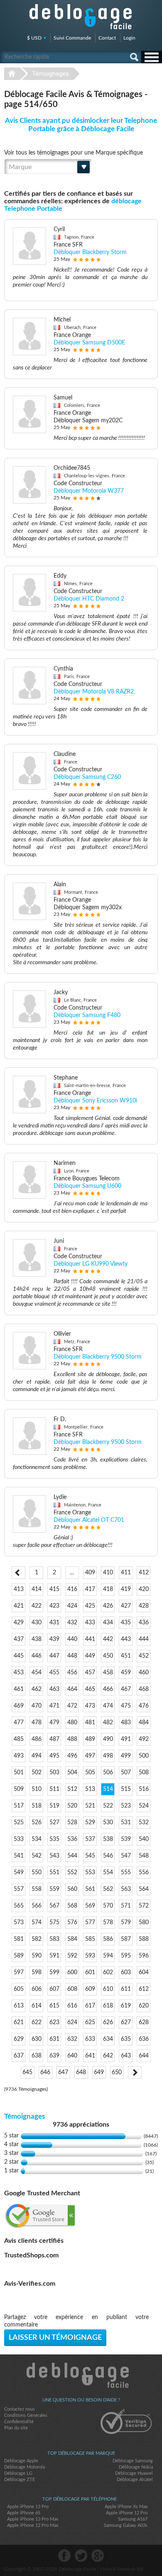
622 (37, 2022)
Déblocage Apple (21, 2461)
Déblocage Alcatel (135, 2480)
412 (144, 1573)
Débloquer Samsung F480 (87, 1015)
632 (72, 2039)
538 (108, 1839)
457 (90, 1673)
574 (37, 1923)
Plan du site (16, 2428)
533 (19, 1839)
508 (144, 1773)
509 (19, 1789)
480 (72, 1723)
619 (126, 2006)
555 (126, 1873)
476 (144, 1706)
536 (72, 1839)
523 (126, 1806)
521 (90, 1806)
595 (126, 1956)
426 (108, 1606)
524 (144, 1806)
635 (126, 2039)
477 (19, 1723)
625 (90, 2022)
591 (54, 1956)
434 (108, 1623)
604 (144, 1973)
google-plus (98, 2556)
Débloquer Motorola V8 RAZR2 (94, 692)
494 (37, 1756)
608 (72, 1989)
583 (54, 1939)
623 (54, 2022)
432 (72, 1623)
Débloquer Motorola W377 (89, 491)
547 (126, 1856)
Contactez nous (20, 2409)
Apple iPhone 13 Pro (28, 2507)
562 (108, 1889)
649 (99, 2072)
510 (37, 1789)
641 (90, 2056)
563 (126, 1889)
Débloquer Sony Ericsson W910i (95, 1101)
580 (144, 1923)
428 (144, 1606)
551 (54, 1873)
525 (19, 1823)
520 (72, 1806)
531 (126, 1823)
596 (144, 1956)
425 (90, 1606)
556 (144, 1873)
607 (54, 1989)
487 (54, 1739)
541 (19, 1856)
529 (90, 1823)
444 (144, 1639)
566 (37, 1906)
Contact (107, 38)
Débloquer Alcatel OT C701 (89, 1520)
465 (90, 1689)
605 (19, 1989)
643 (126, 2056)
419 (126, 1589)
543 (54, 1856)
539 (126, 1839)
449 (90, 1656)
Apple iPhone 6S (24, 2513)
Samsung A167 (133, 2519)
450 (108, 1656)
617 (90, 2006)
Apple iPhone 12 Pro (127, 2513)
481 (90, 1723)
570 (108, 1906)
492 (144, 1739)
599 (54, 1973)
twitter (81, 2556)
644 (144, 2056)
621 (19, 2022)
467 (126, 1689)
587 (126, 1939)
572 (144, 1906)
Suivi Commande (72, 38)
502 (37, 1773)
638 (37, 2056)
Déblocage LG (18, 2473)
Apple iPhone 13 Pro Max (33, 2519)
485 (19, 1739)
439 (54, 1639)
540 (144, 1839)
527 (54, 1823)
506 (108, 1773)
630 (37, 2039)
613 (19, 2006)
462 (37, 1689)
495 (54, 1756)
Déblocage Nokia (136, 2467)
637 (19, 2056)
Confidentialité (19, 2422)
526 (37, 1823)
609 (90, 1989)
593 (90, 1956)
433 (90, 1623)
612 (144, 1989)
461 (19, 1689)
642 (108, 2056)
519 (54, 1806)
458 (108, 1673)
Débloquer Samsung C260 (87, 777)
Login (129, 38)
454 (37, 1673)
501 (19, 1773)
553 (90, 1873)
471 (54, 1706)
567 (54, 1906)
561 (90, 1889)
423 (54, 1606)
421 (19, 1606)
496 (72, 1756)
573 (19, 1923)
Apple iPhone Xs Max (126, 2507)
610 (108, 1989)
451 (126, 1656)
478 (37, 1723)
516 (144, 1789)
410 (108, 1573)
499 (126, 1756)
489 (90, 1739)
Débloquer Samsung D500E (89, 343)
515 (126, 1789)
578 (108, 1923)
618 (108, 2006)
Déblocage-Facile (81, 17)
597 (19, 1973)
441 (90, 1639)
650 (117, 2072)
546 (108, 1856)
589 (19, 1956)
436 (144, 1623)
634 (108, 2039)
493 (19, 1756)
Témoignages (50, 74)
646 (45, 2072)
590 (37, 1956)
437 (19, 1639)
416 (72, 1589)
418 (108, 1589)
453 (19, 1673)
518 (37, 1806)
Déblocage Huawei (134, 2473)
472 (72, 1706)
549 (19, 1873)
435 (126, 1623)
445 (19, 1656)
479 (54, 1723)
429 (19, 1623)
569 (90, 1906)
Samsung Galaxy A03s (126, 2525)
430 (37, 1623)
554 (108, 1873)
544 (72, 1856)
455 (54, 1673)
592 (72, 1956)
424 (72, 1606)
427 (126, 1606)
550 (37, 1873)
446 (37, 1656)
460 (144, 1673)
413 (19, 1589)
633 (90, 2039)
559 (54, 1889)
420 (144, 1589)
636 (144, 2039)
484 (144, 1723)
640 (72, 2056)
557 (19, 1889)
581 (19, 1939)
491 (126, 1739)
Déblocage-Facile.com (81, 2375)
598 (37, 1973)
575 (54, 1923)
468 (144, 1689)
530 (108, 1823)
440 (72, 1639)
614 (37, 2006)
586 (108, 1939)
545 (90, 1856)
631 (54, 2039)
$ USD (34, 38)
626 (108, 2022)
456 (72, 1673)
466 (108, 1689)
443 (126, 1639)
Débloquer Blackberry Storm (90, 252)
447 (54, 1656)
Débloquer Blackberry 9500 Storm (98, 1357)
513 (90, 1789)
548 (144, 1856)
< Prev (18, 1573)
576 (72, 1923)
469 (19, 1706)
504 (72, 1773)
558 (37, 1889)
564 (144, 1889)
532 (144, 1823)
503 (54, 1773)
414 (37, 1589)
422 (37, 1606)
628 (144, 2022)
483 (126, 1723)
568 (72, 1906)
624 (72, 2022)
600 (72, 1973)
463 (54, 1689)
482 (108, 1723)
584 (72, 1939)
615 (54, 2006)
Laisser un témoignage (55, 2338)
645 (27, 2072)
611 (126, 1989)
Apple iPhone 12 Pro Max (33, 2525)
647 (63, 2072)
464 (72, 1689)
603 (126, 1973)
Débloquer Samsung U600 (87, 1186)
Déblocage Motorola (25, 2467)
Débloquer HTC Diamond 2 (89, 599)
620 (144, 2006)
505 (90, 1773)
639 (54, 2056)
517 (19, 1806)
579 (126, 1923)
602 (108, 1973)
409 (90, 1573)
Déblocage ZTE (20, 2480)
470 (37, 1706)
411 (126, 1573)
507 (126, 1773)
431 (54, 1623)
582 (37, 1939)
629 (19, 2039)
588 (144, 1939)
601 (90, 1973)
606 (37, 1989)
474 (108, 1706)
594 (108, 1956)
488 (72, 1739)
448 (72, 1656)
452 (144, 1656)
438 (37, 1639)
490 (108, 1739)
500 (144, 1756)
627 (126, 2022)
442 (108, 1639)
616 (72, 2006)
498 (108, 1756)
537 (90, 1839)
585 (90, 1939)
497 (90, 1756)
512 (72, 1789)
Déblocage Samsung (133, 2461)
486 (37, 1739)
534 (37, 1839)
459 (126, 1673)
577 (90, 1923)
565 (19, 1906)
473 (90, 1706)
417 (90, 1589)
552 (72, 1873)
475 (126, 1706)
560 (72, 1889)
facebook (64, 2556)
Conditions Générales (26, 2415)
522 (108, 1806)
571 (126, 1906)
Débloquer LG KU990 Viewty (91, 1264)
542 (37, 1856)
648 (81, 2072)
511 (54, 1789)
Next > (135, 2072)
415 (54, 1589)
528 (72, 1823)
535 (54, 1839)
